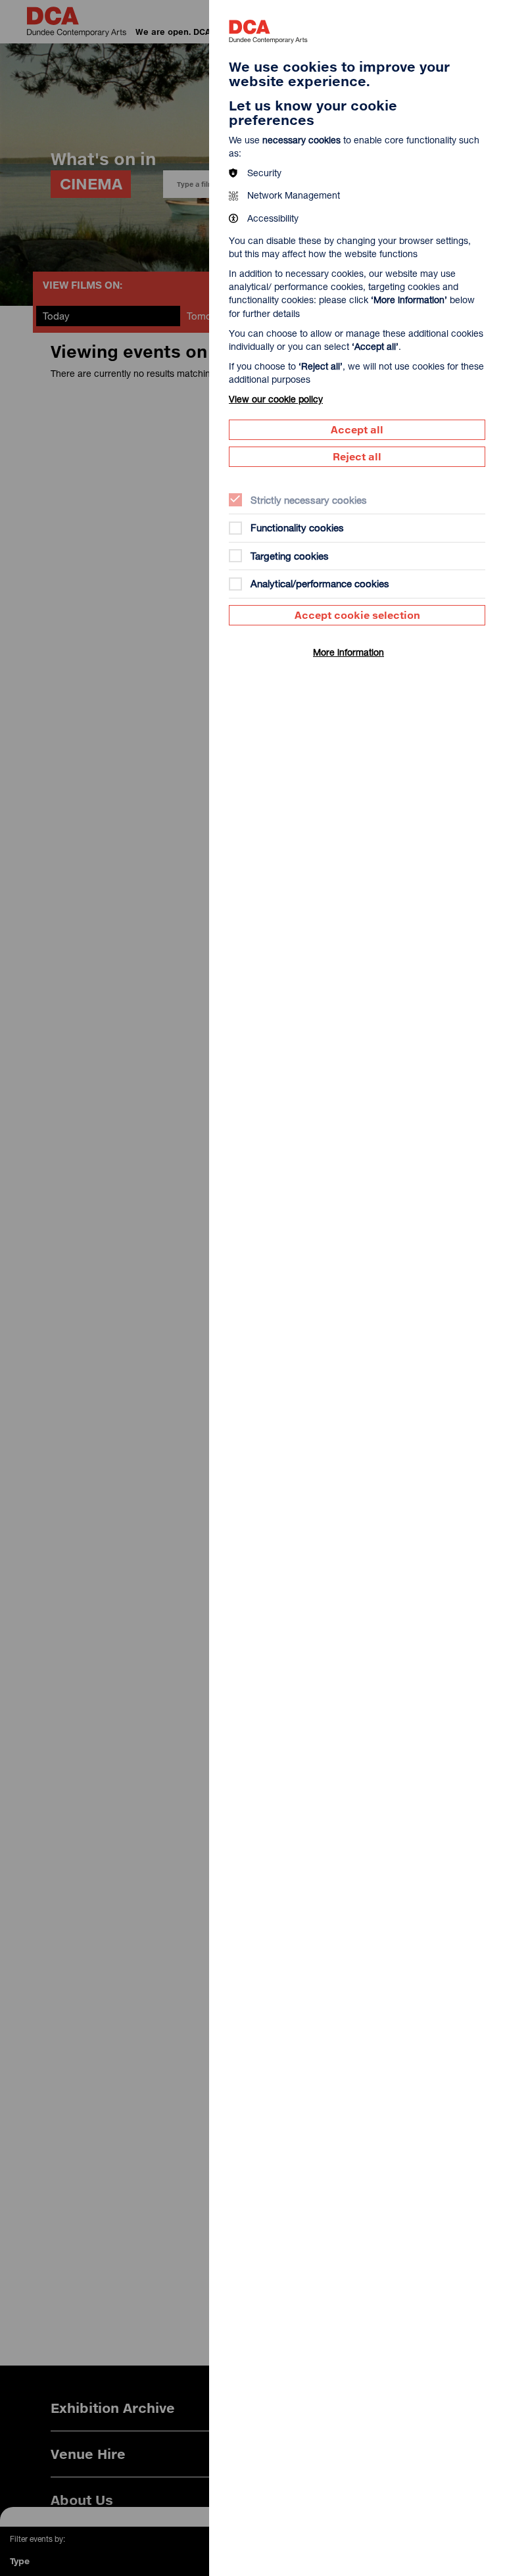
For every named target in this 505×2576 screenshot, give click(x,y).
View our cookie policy (276, 399)
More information (349, 652)
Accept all (357, 429)
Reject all (357, 456)
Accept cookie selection (357, 615)
